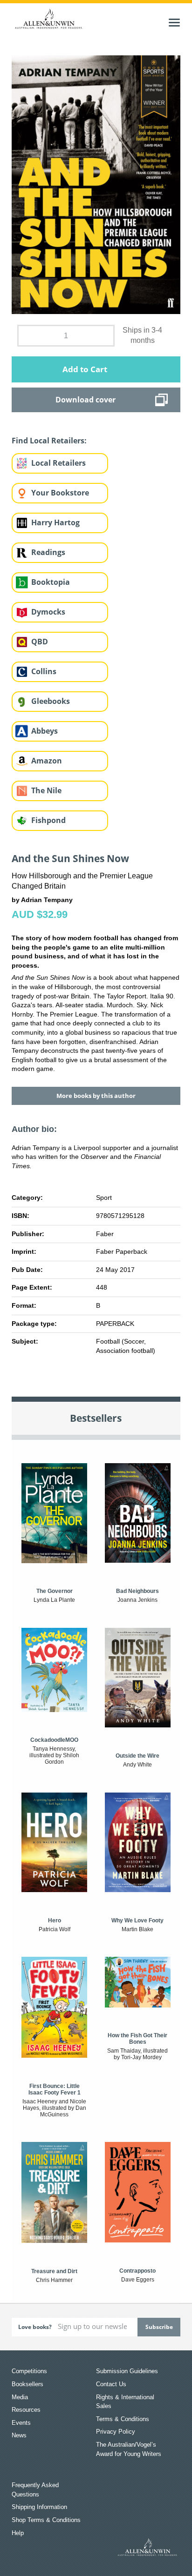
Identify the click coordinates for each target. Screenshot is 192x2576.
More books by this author (96, 1096)
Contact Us (111, 2384)
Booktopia (51, 582)
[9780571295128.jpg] (96, 184)
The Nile (46, 790)
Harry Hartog (55, 522)
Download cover (86, 400)
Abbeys (45, 731)
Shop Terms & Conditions (46, 2520)
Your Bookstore (60, 493)
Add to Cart (85, 369)
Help (18, 2533)
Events (21, 2423)
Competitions (29, 2371)
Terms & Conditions (123, 2419)
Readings (48, 552)
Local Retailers (58, 463)
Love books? (35, 2327)
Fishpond (48, 820)
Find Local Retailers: (49, 441)
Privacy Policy (116, 2432)
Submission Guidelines (127, 2371)
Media (20, 2397)
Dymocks (48, 612)
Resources (26, 2410)
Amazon (47, 761)
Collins (44, 671)
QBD (40, 642)
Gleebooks (51, 701)
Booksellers (27, 2384)
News (19, 2435)
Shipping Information (39, 2507)
